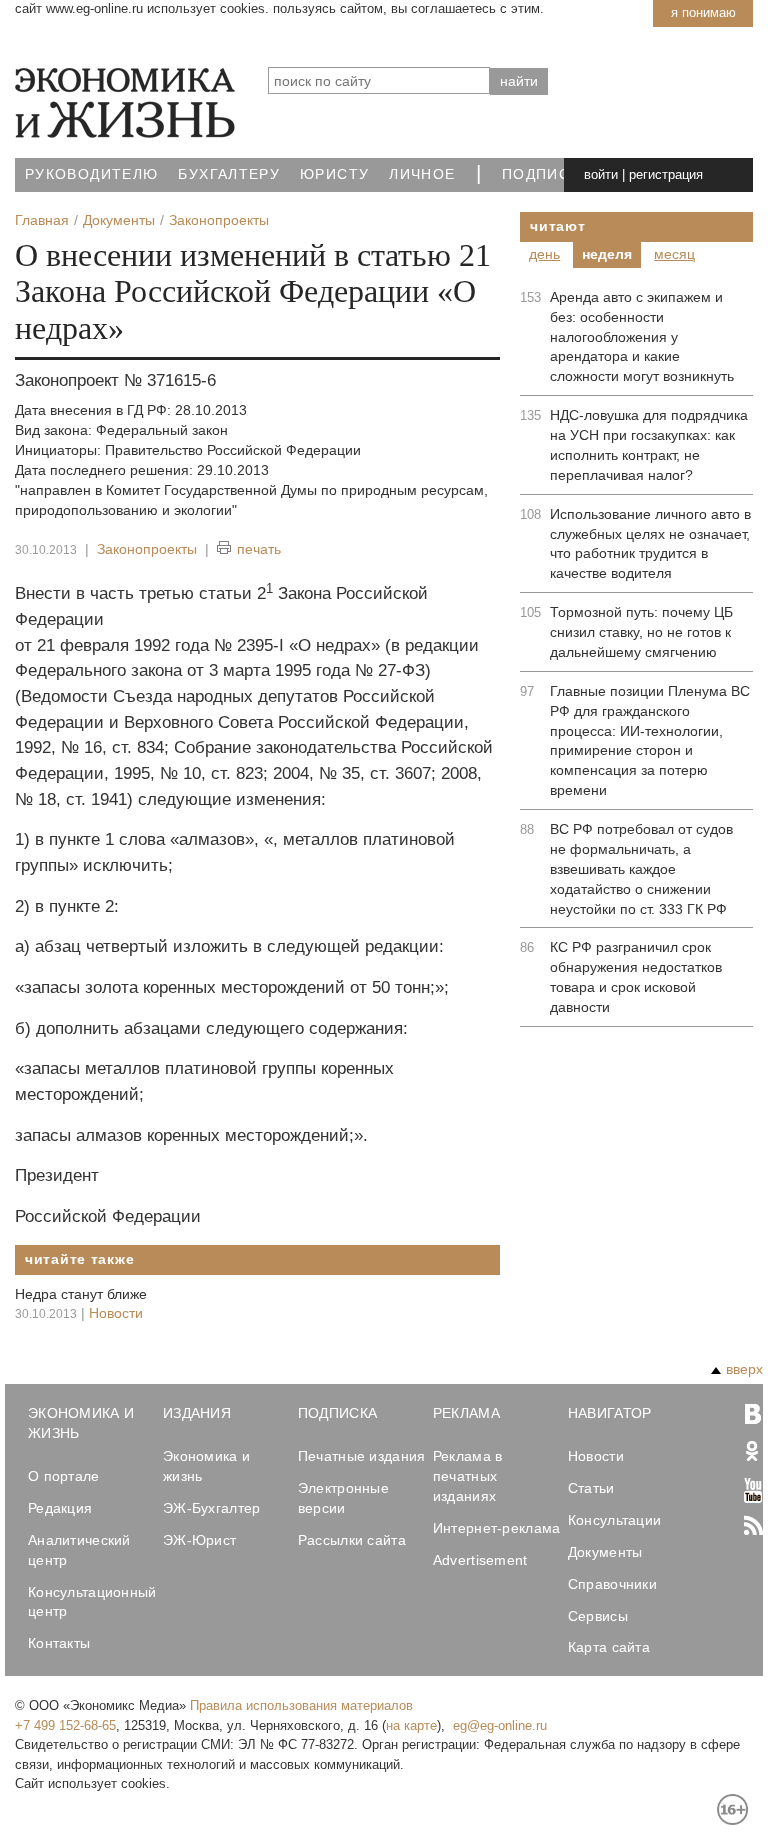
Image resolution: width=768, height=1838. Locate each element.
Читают (557, 226)
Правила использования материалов (301, 1705)
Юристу (334, 174)
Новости (116, 1313)
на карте (411, 1725)
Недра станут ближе (81, 1294)
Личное (422, 174)
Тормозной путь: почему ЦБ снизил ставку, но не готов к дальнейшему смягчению (641, 632)
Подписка (546, 174)
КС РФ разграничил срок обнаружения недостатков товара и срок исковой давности (636, 977)
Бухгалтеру (229, 174)
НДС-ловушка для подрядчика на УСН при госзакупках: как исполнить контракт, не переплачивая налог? (649, 445)
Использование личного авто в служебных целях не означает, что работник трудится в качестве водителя (650, 544)
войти (601, 174)
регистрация (666, 174)
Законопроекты (147, 549)
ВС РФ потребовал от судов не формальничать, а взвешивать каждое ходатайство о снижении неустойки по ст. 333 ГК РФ (641, 869)
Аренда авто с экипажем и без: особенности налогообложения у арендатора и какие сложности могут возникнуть (642, 337)
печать (259, 549)
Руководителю (91, 174)
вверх (744, 1369)
